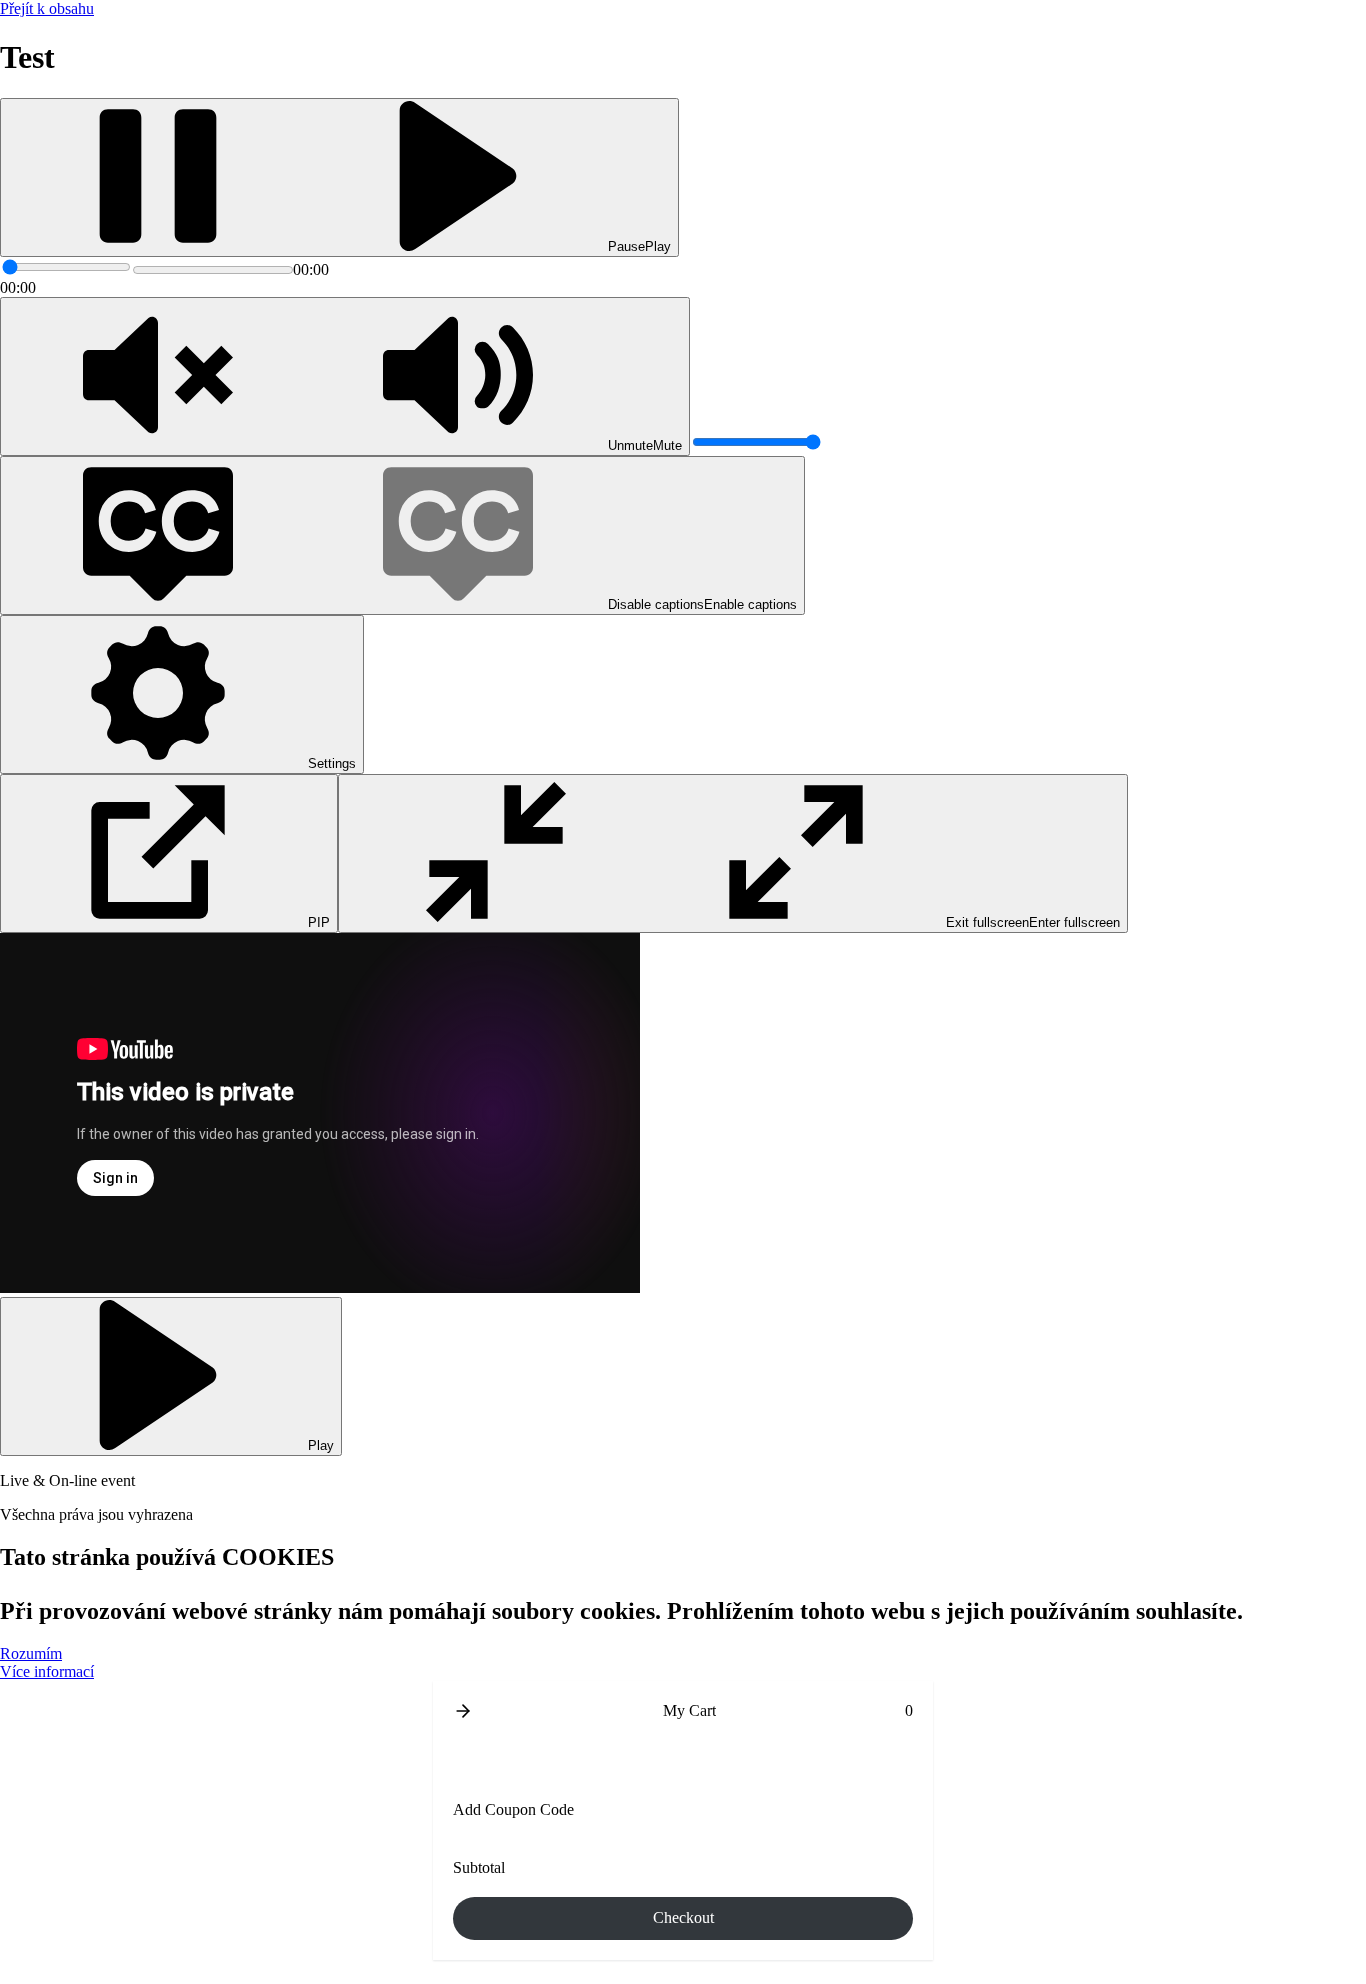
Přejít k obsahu (47, 8)
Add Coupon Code (513, 1809)
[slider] (66, 267)
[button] (463, 1711)
